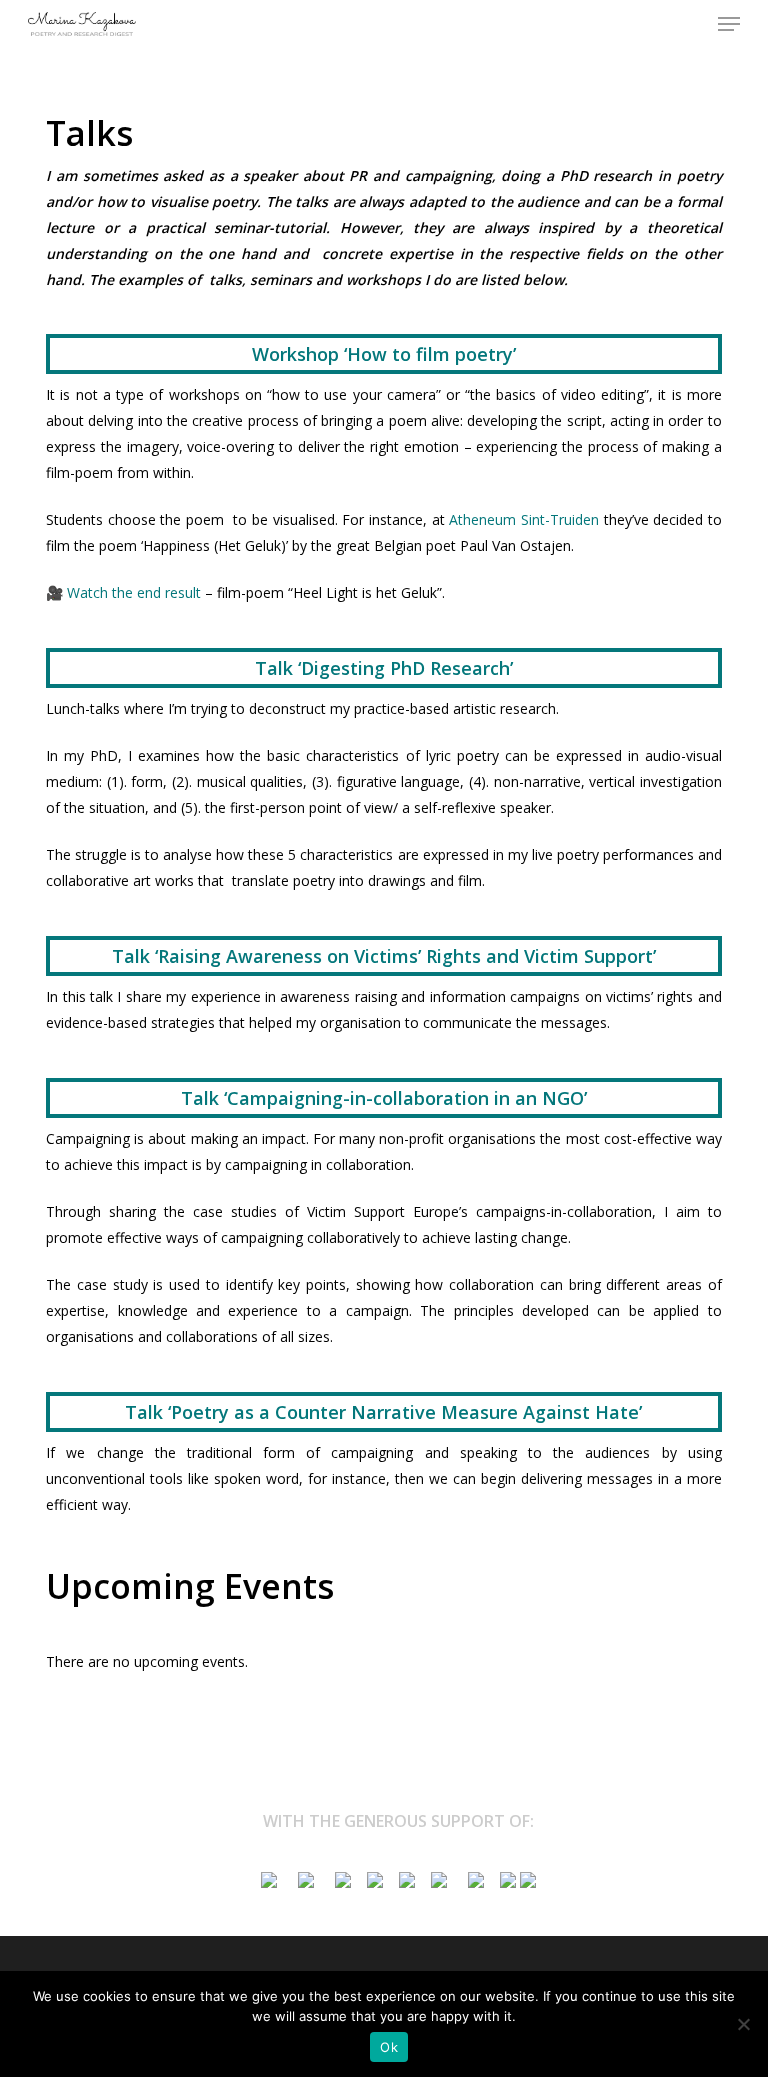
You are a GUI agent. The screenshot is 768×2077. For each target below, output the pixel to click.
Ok (389, 2047)
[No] (743, 2024)
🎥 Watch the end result (125, 592)
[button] (729, 24)
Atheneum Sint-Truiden (524, 519)
